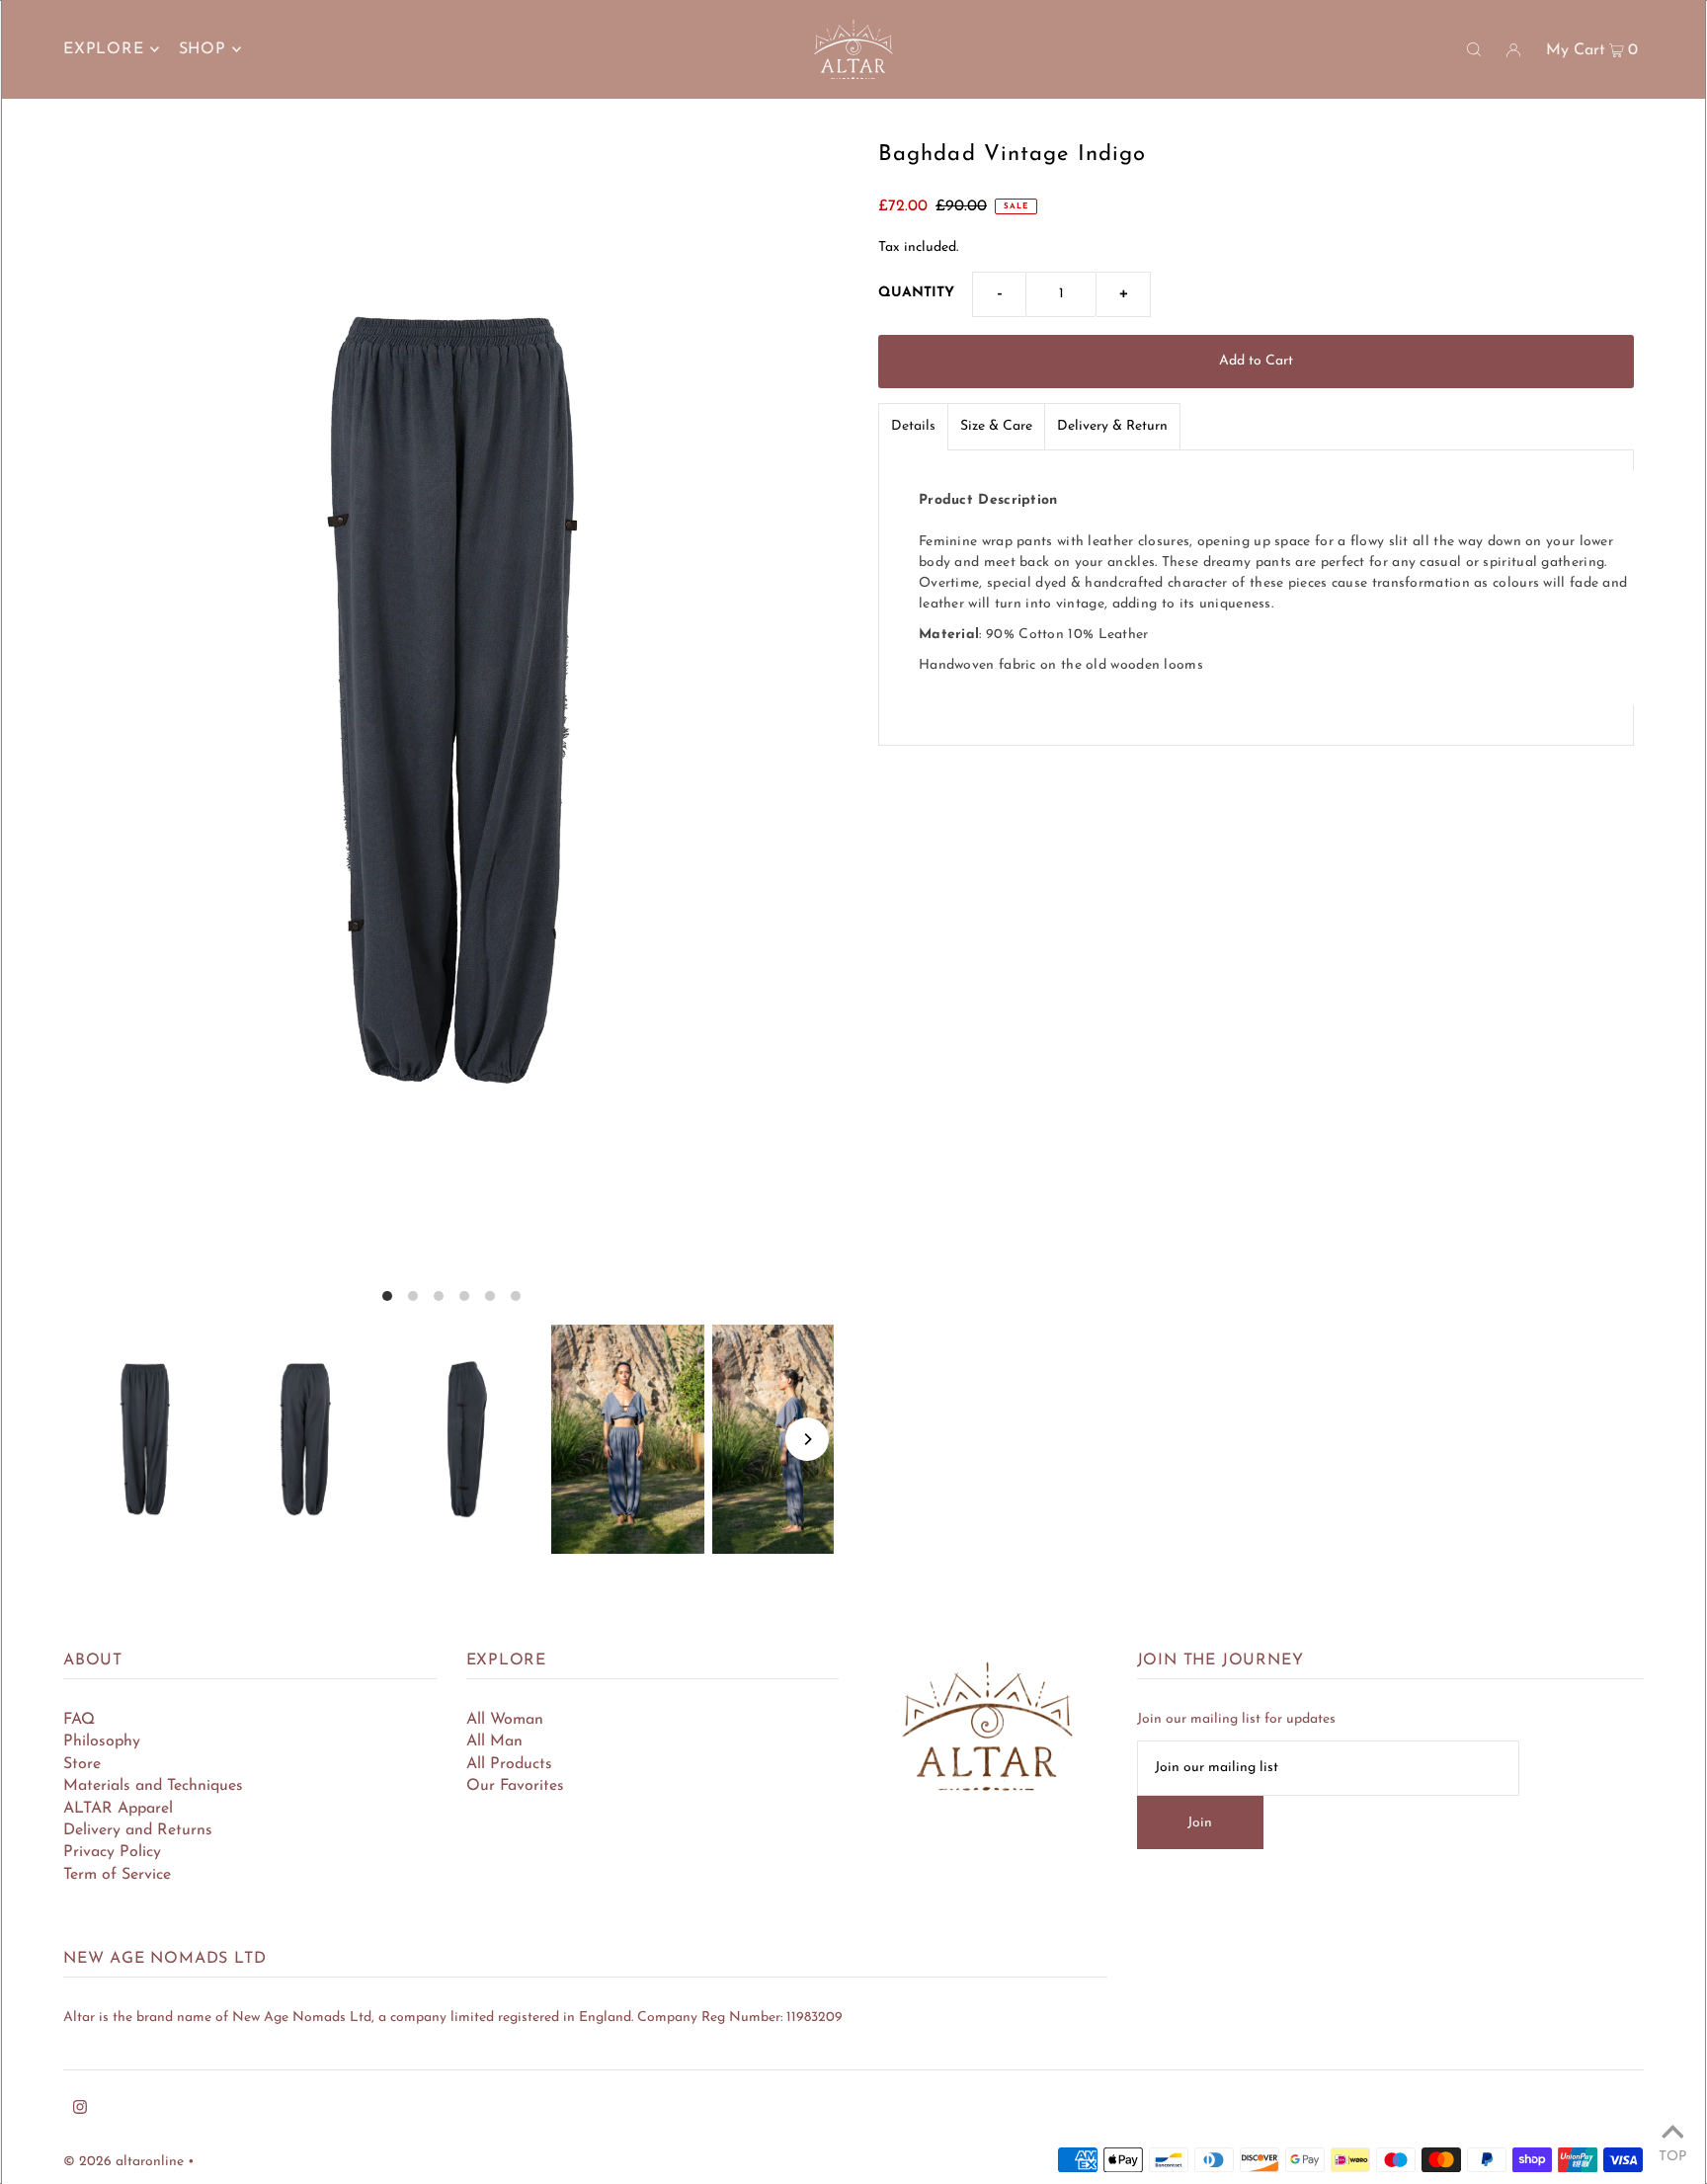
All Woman (505, 1720)
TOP (1672, 2157)
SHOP (203, 49)
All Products (509, 1764)
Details (913, 426)
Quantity (916, 293)
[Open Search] (1474, 49)
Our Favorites (515, 1786)
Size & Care (996, 426)
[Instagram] (80, 2111)
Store (82, 1764)
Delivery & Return (1112, 426)
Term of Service (117, 1875)
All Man (494, 1741)
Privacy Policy (112, 1852)
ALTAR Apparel (118, 1809)
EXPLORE (104, 49)
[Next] (807, 1439)
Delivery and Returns (138, 1830)
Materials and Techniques (153, 1786)
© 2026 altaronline (123, 2162)
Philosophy (102, 1741)
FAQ (79, 1720)
